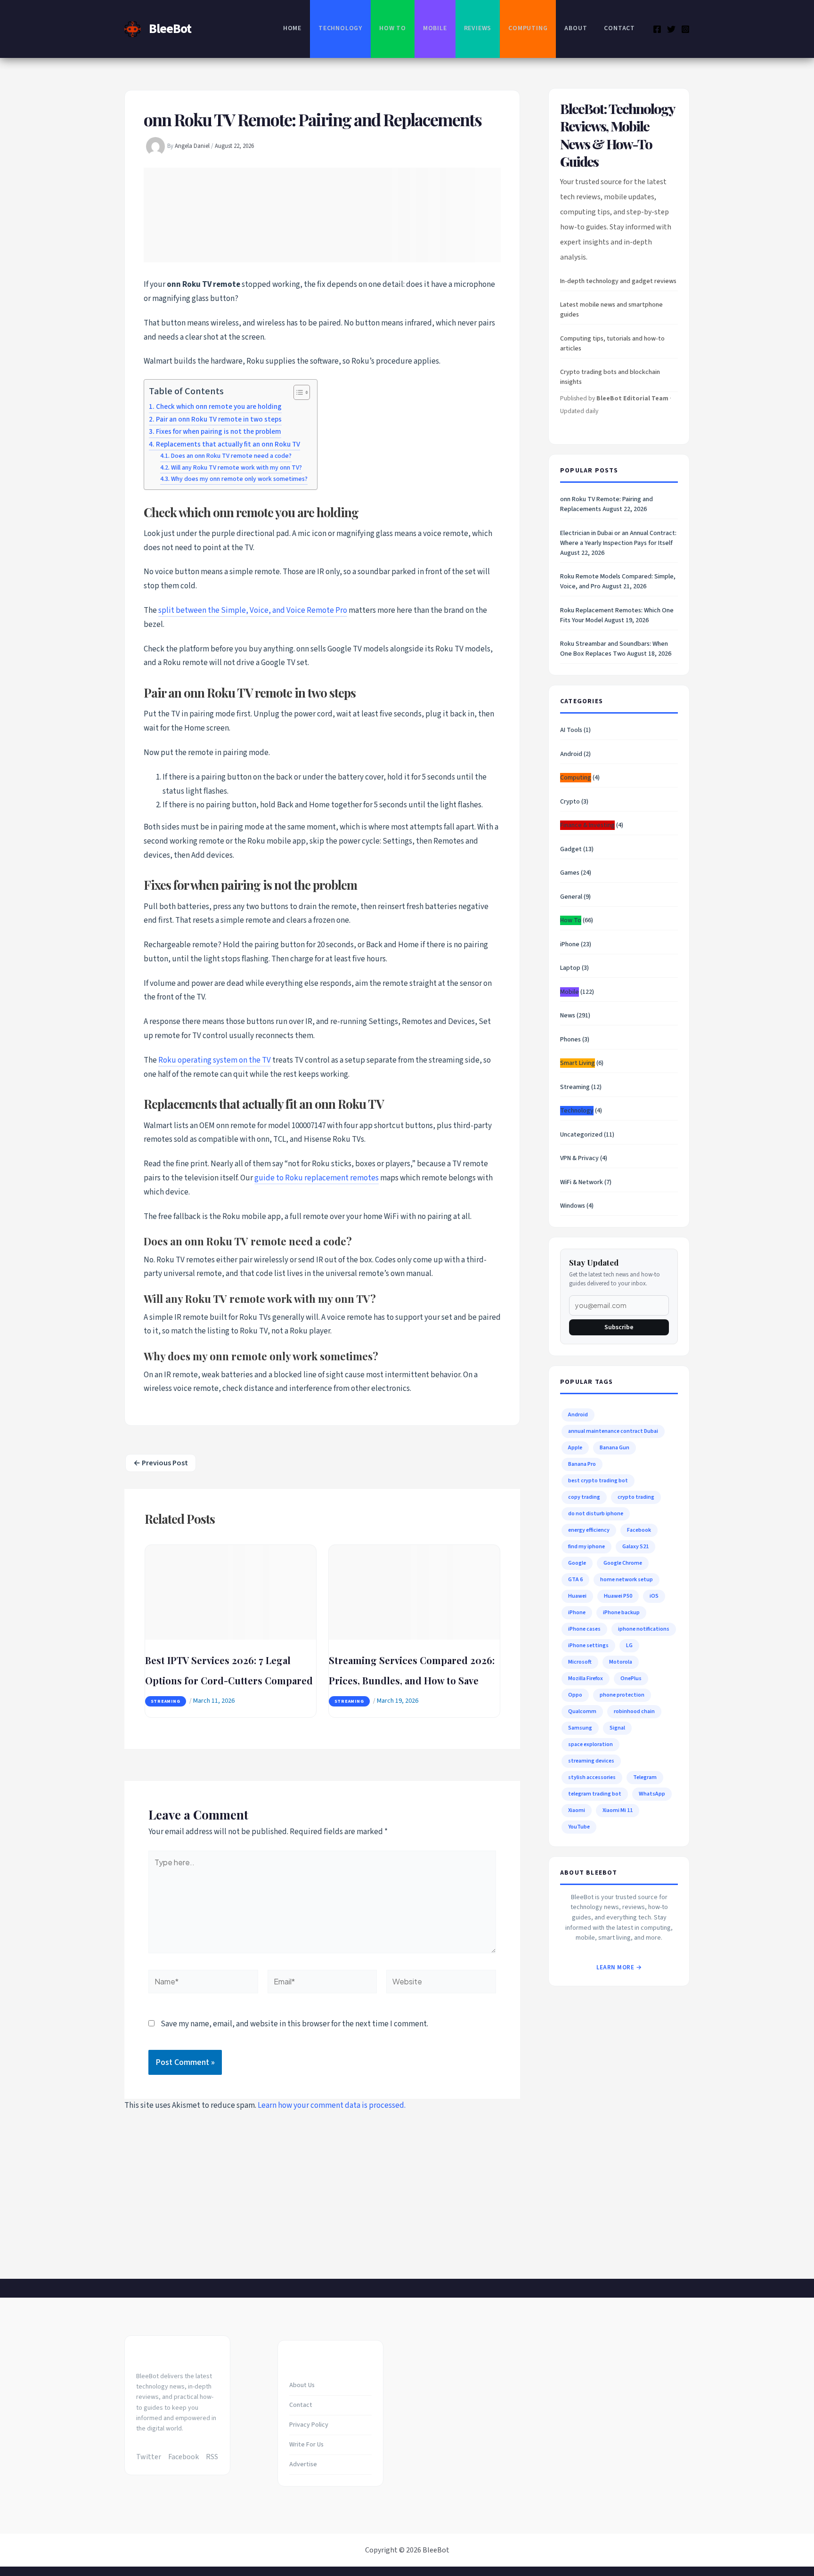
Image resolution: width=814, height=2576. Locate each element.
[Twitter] (671, 29)
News (568, 1016)
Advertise (303, 2464)
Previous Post (161, 1463)
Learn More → (619, 1967)
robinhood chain (634, 1711)
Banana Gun (615, 1448)
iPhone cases (584, 1629)
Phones (570, 1040)
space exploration (590, 1744)
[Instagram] (685, 29)
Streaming (166, 1701)
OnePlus (631, 1678)
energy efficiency (589, 1530)
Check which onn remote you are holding (219, 406)
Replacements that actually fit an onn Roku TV (228, 444)
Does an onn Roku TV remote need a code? (231, 456)
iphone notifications (644, 1629)
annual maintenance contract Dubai (613, 1431)
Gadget (571, 849)
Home (292, 28)
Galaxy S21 (635, 1547)
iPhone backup (621, 1613)
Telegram (645, 1777)
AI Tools (571, 730)
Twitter (149, 2457)
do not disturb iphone (596, 1514)
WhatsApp (652, 1794)
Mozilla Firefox (586, 1678)
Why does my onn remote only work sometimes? (239, 479)
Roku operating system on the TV (215, 1060)
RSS (212, 2457)
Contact (619, 28)
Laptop (570, 968)
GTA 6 (575, 1580)
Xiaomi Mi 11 (618, 1810)
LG (629, 1646)
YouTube (579, 1827)
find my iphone (586, 1547)
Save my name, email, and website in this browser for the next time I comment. (294, 2024)
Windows (573, 1206)
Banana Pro (582, 1464)
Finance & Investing (587, 825)
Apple (575, 1448)
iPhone (570, 944)
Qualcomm (582, 1711)
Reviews (478, 28)
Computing (528, 28)
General (571, 897)
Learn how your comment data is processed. (332, 2105)
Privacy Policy (309, 2425)
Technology (340, 28)
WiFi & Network (582, 1182)
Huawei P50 (618, 1596)
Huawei (577, 1596)
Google (577, 1563)
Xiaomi (577, 1810)
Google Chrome (623, 1563)
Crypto (570, 802)
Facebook (639, 1530)
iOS (654, 1596)
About (576, 28)
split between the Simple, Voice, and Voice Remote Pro (253, 610)
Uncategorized (581, 1135)
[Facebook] (657, 29)
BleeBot (170, 29)
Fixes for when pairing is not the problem (219, 431)
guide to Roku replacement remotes (317, 1178)
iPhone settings (588, 1646)
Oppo (575, 1695)
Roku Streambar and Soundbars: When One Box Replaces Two (614, 649)
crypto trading (636, 1497)
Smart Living (578, 1063)
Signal (617, 1728)
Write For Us (306, 2445)
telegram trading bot (595, 1794)
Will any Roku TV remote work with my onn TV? (236, 468)
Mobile (435, 28)
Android (571, 754)
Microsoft (580, 1662)
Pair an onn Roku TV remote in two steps (219, 419)
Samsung (580, 1728)
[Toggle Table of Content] (297, 392)
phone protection (622, 1695)
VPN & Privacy (579, 1158)
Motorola (621, 1662)
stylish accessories (592, 1777)
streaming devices (591, 1761)
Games (570, 873)
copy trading (584, 1497)
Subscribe (619, 1327)
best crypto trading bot (598, 1481)
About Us (302, 2385)
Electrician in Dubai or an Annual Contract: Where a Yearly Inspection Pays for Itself (618, 538)
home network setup (627, 1580)
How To (393, 28)
